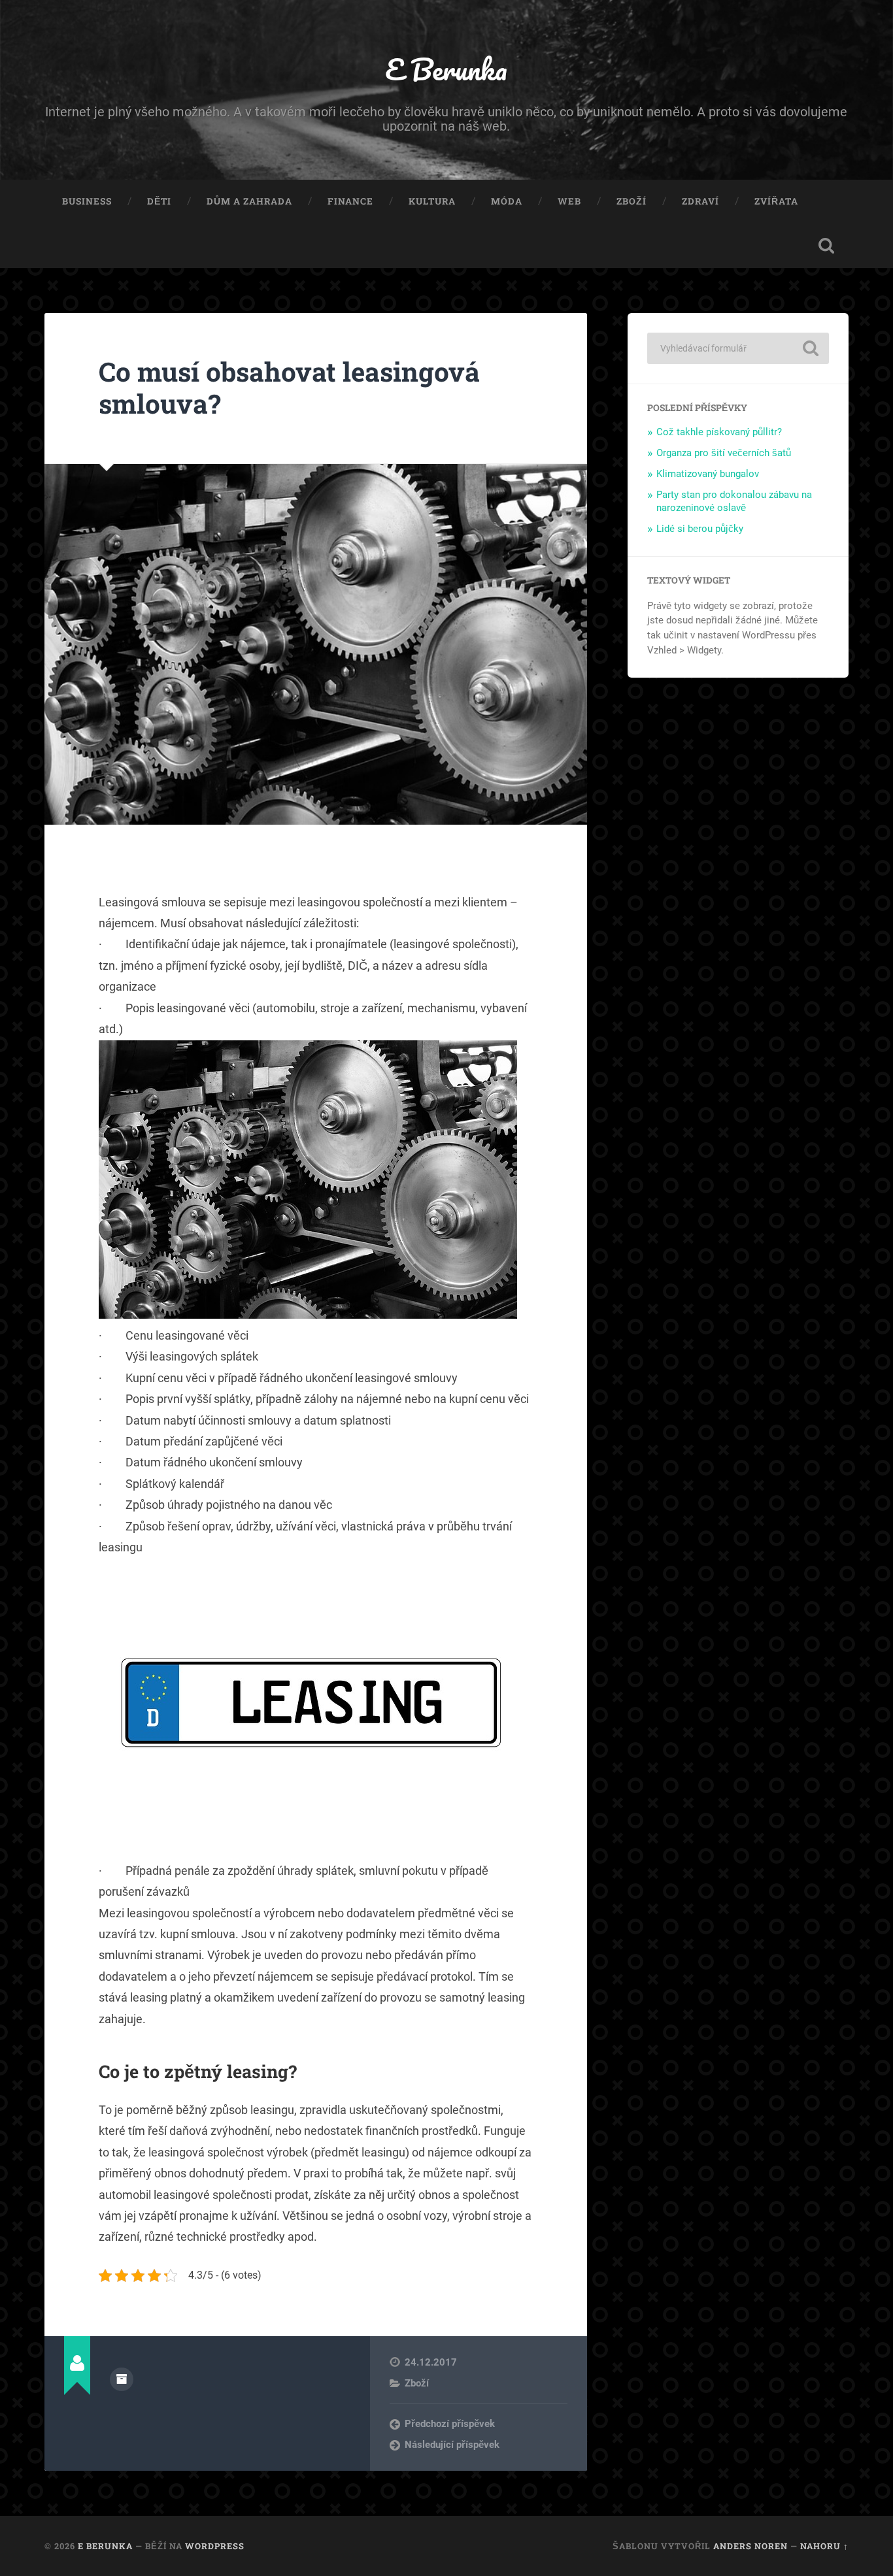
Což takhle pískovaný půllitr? (719, 432)
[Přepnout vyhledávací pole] (826, 246)
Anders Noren (750, 2546)
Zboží (632, 201)
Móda (507, 201)
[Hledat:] (738, 348)
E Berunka (446, 69)
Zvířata (776, 201)
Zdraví (700, 201)
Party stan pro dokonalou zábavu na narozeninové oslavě (734, 501)
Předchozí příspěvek (450, 2424)
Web (569, 201)
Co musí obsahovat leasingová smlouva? (289, 388)
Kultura (432, 201)
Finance (350, 201)
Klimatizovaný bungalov (708, 474)
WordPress (215, 2546)
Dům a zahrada (249, 201)
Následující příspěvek (452, 2445)
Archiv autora (122, 2379)
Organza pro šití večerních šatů (724, 453)
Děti (159, 201)
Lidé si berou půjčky (700, 529)
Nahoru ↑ (824, 2546)
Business (87, 201)
